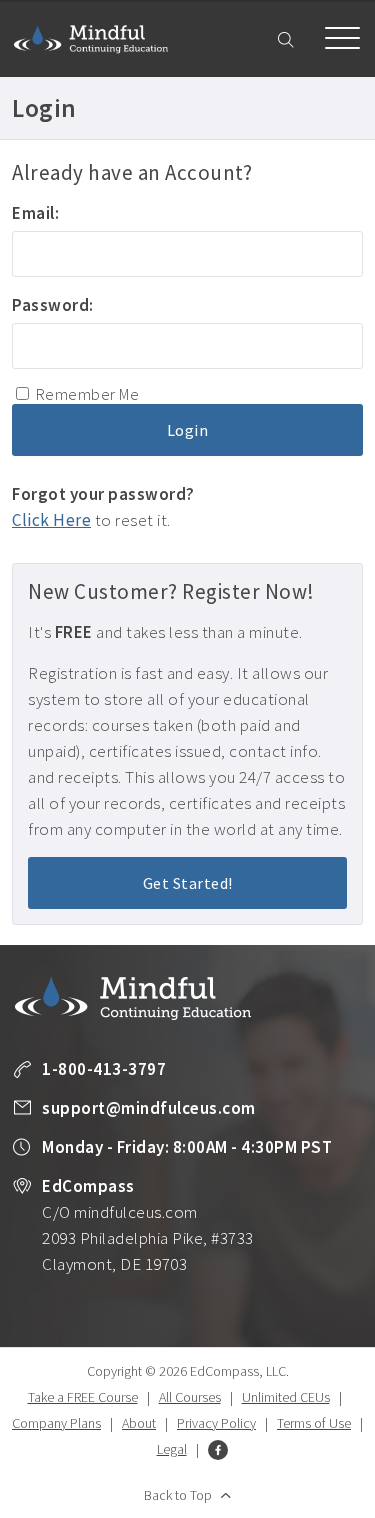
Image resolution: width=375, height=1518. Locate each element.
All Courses (190, 1397)
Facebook (218, 1450)
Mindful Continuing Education (91, 39)
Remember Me (88, 394)
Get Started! (188, 883)
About (139, 1423)
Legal (172, 1449)
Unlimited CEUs (286, 1397)
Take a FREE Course (83, 1397)
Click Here (51, 520)
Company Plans (56, 1423)
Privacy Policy (216, 1423)
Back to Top (178, 1495)
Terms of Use (314, 1423)
